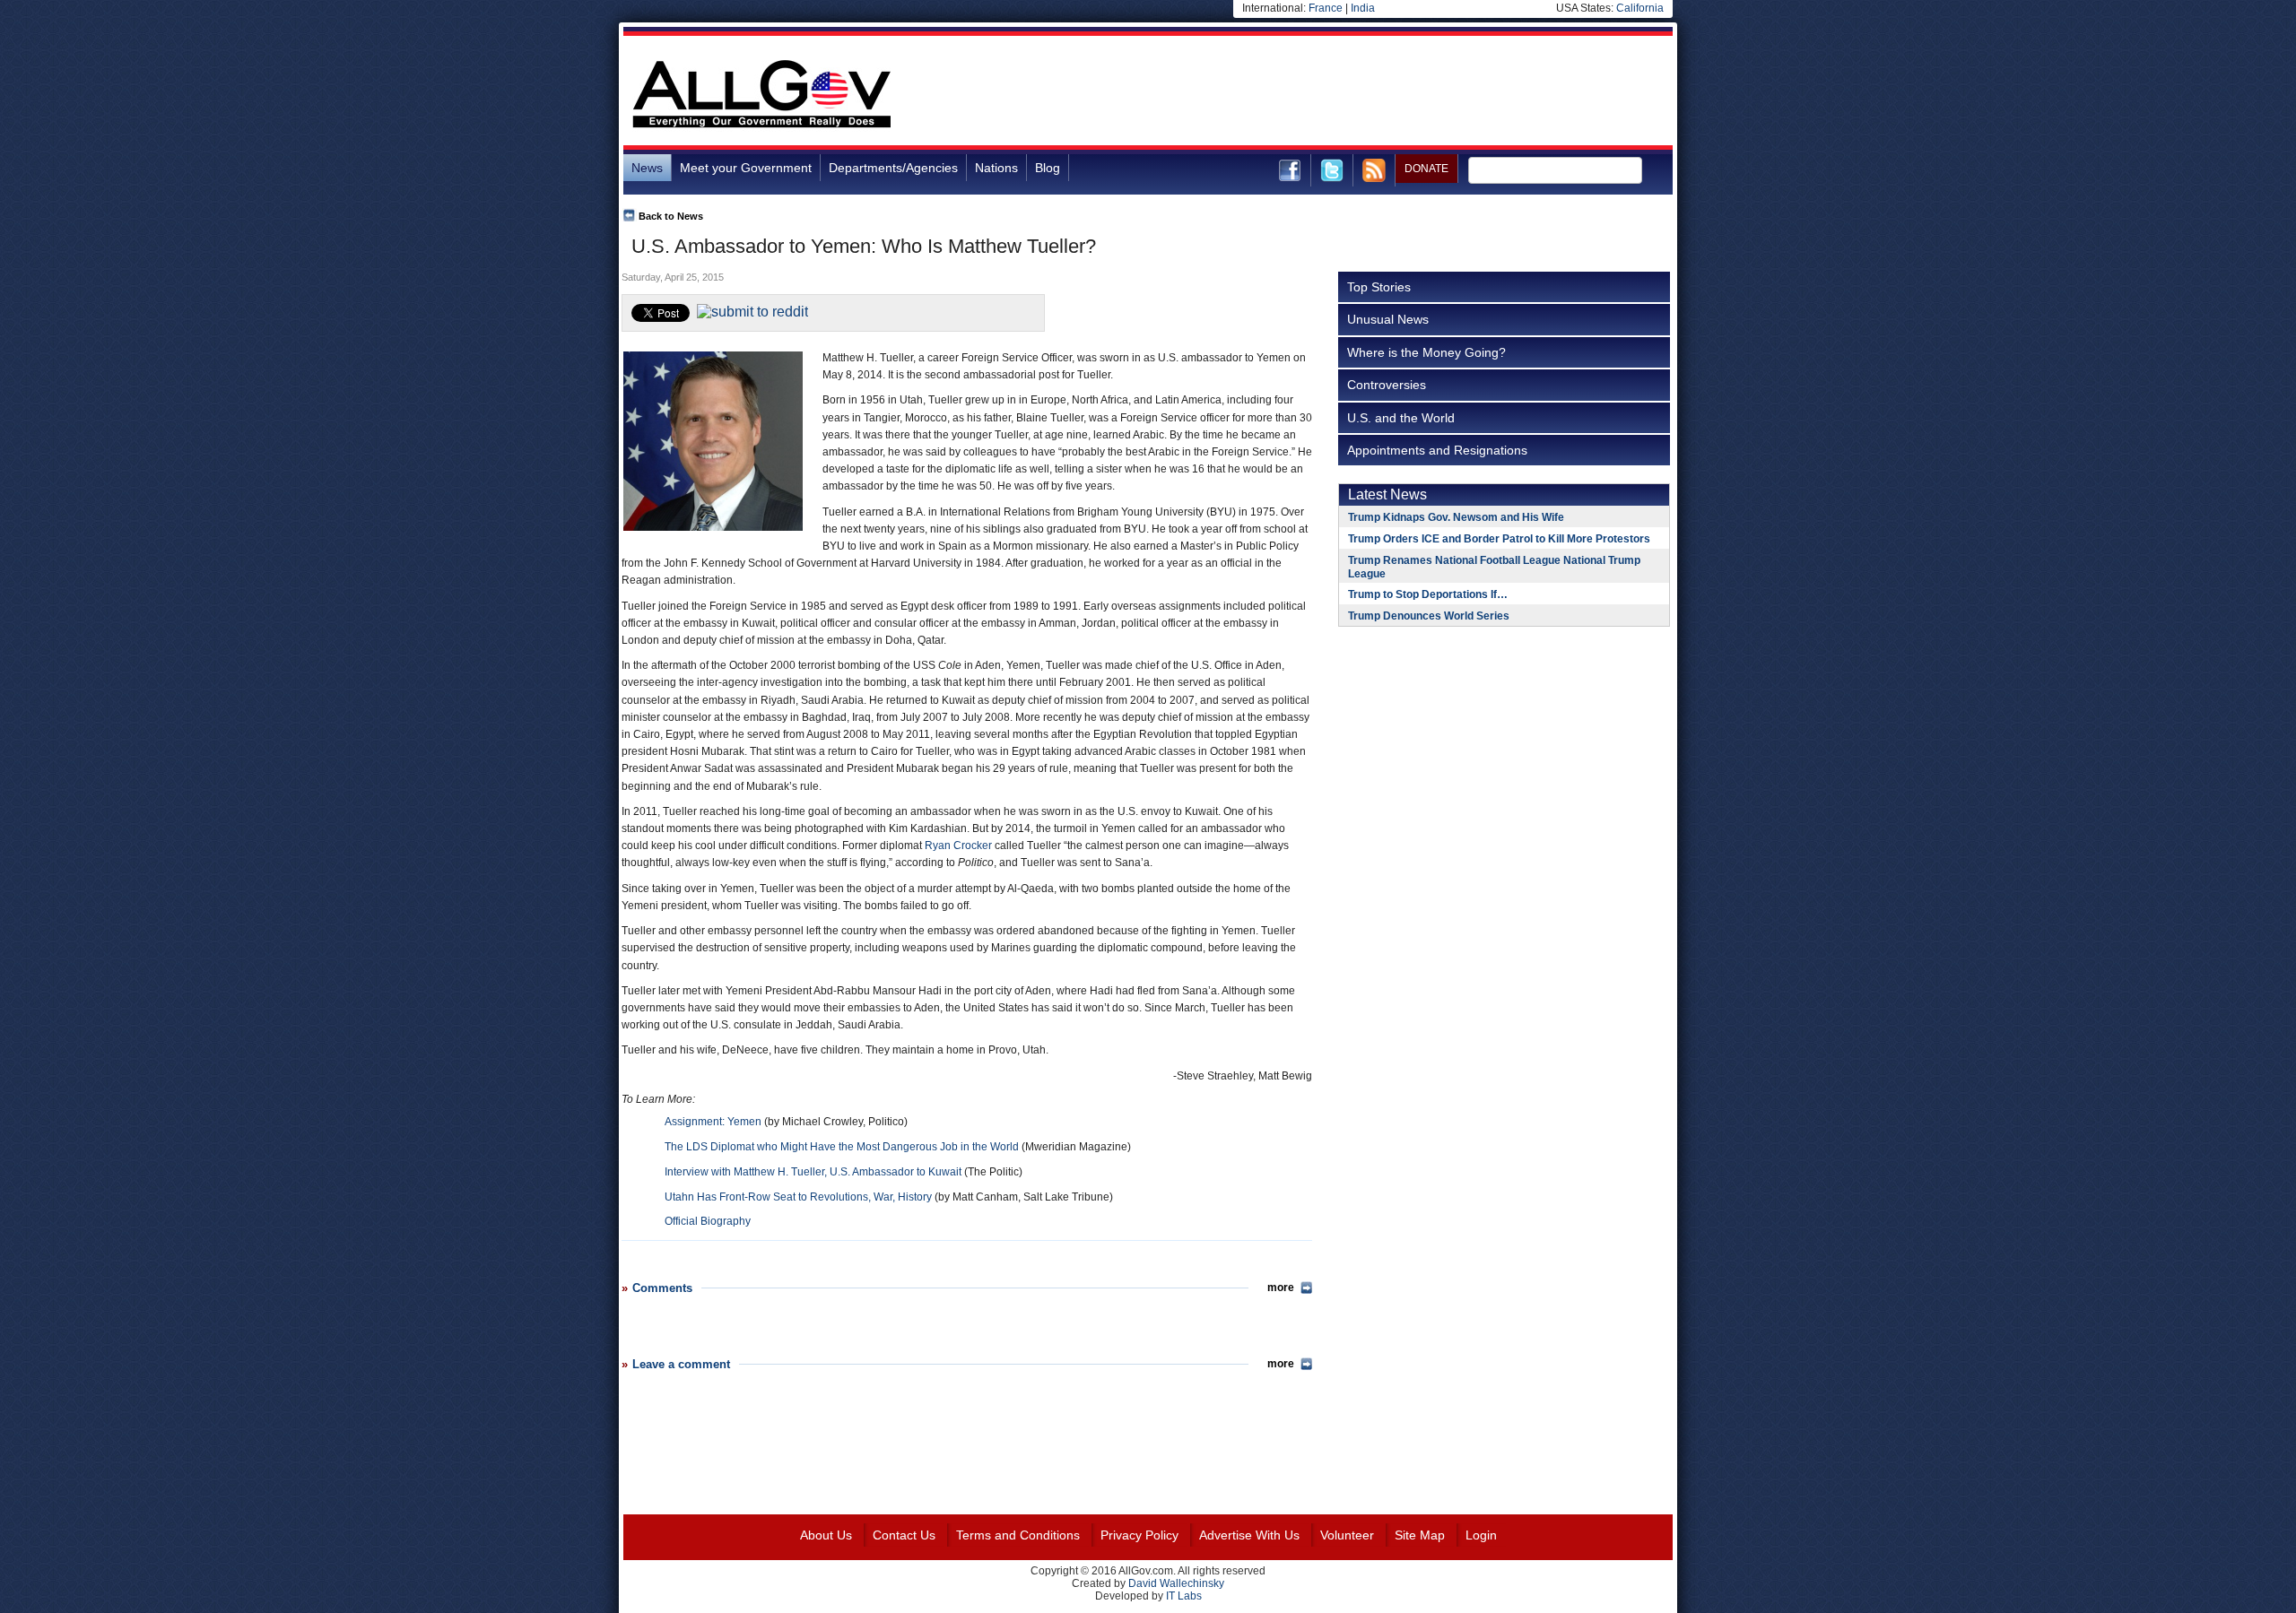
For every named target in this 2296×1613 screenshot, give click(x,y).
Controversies (1387, 385)
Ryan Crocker (958, 846)
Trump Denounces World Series (1429, 616)
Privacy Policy (1139, 1535)
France (1326, 8)
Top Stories (1379, 287)
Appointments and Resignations (1437, 450)
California (1640, 8)
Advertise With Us (1249, 1535)
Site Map (1420, 1535)
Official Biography (708, 1221)
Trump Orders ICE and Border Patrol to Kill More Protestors (1499, 539)
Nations (996, 168)
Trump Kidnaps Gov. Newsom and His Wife (1456, 517)
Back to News (671, 216)
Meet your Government (746, 168)
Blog (1048, 168)
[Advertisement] (1346, 93)
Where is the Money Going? (1426, 352)
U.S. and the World (1401, 418)
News (647, 168)
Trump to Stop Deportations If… (1428, 594)
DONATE (1426, 169)
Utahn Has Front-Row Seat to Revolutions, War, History (798, 1197)
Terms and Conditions (1018, 1535)
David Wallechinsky (1176, 1583)
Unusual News (1388, 319)
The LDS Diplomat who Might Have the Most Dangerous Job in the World (842, 1147)
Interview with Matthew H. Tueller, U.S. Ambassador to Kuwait (813, 1172)
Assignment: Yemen (713, 1122)
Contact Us (904, 1535)
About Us (826, 1535)
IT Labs (1184, 1596)
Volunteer (1347, 1535)
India (1363, 8)
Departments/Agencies (893, 168)
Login (1481, 1535)
